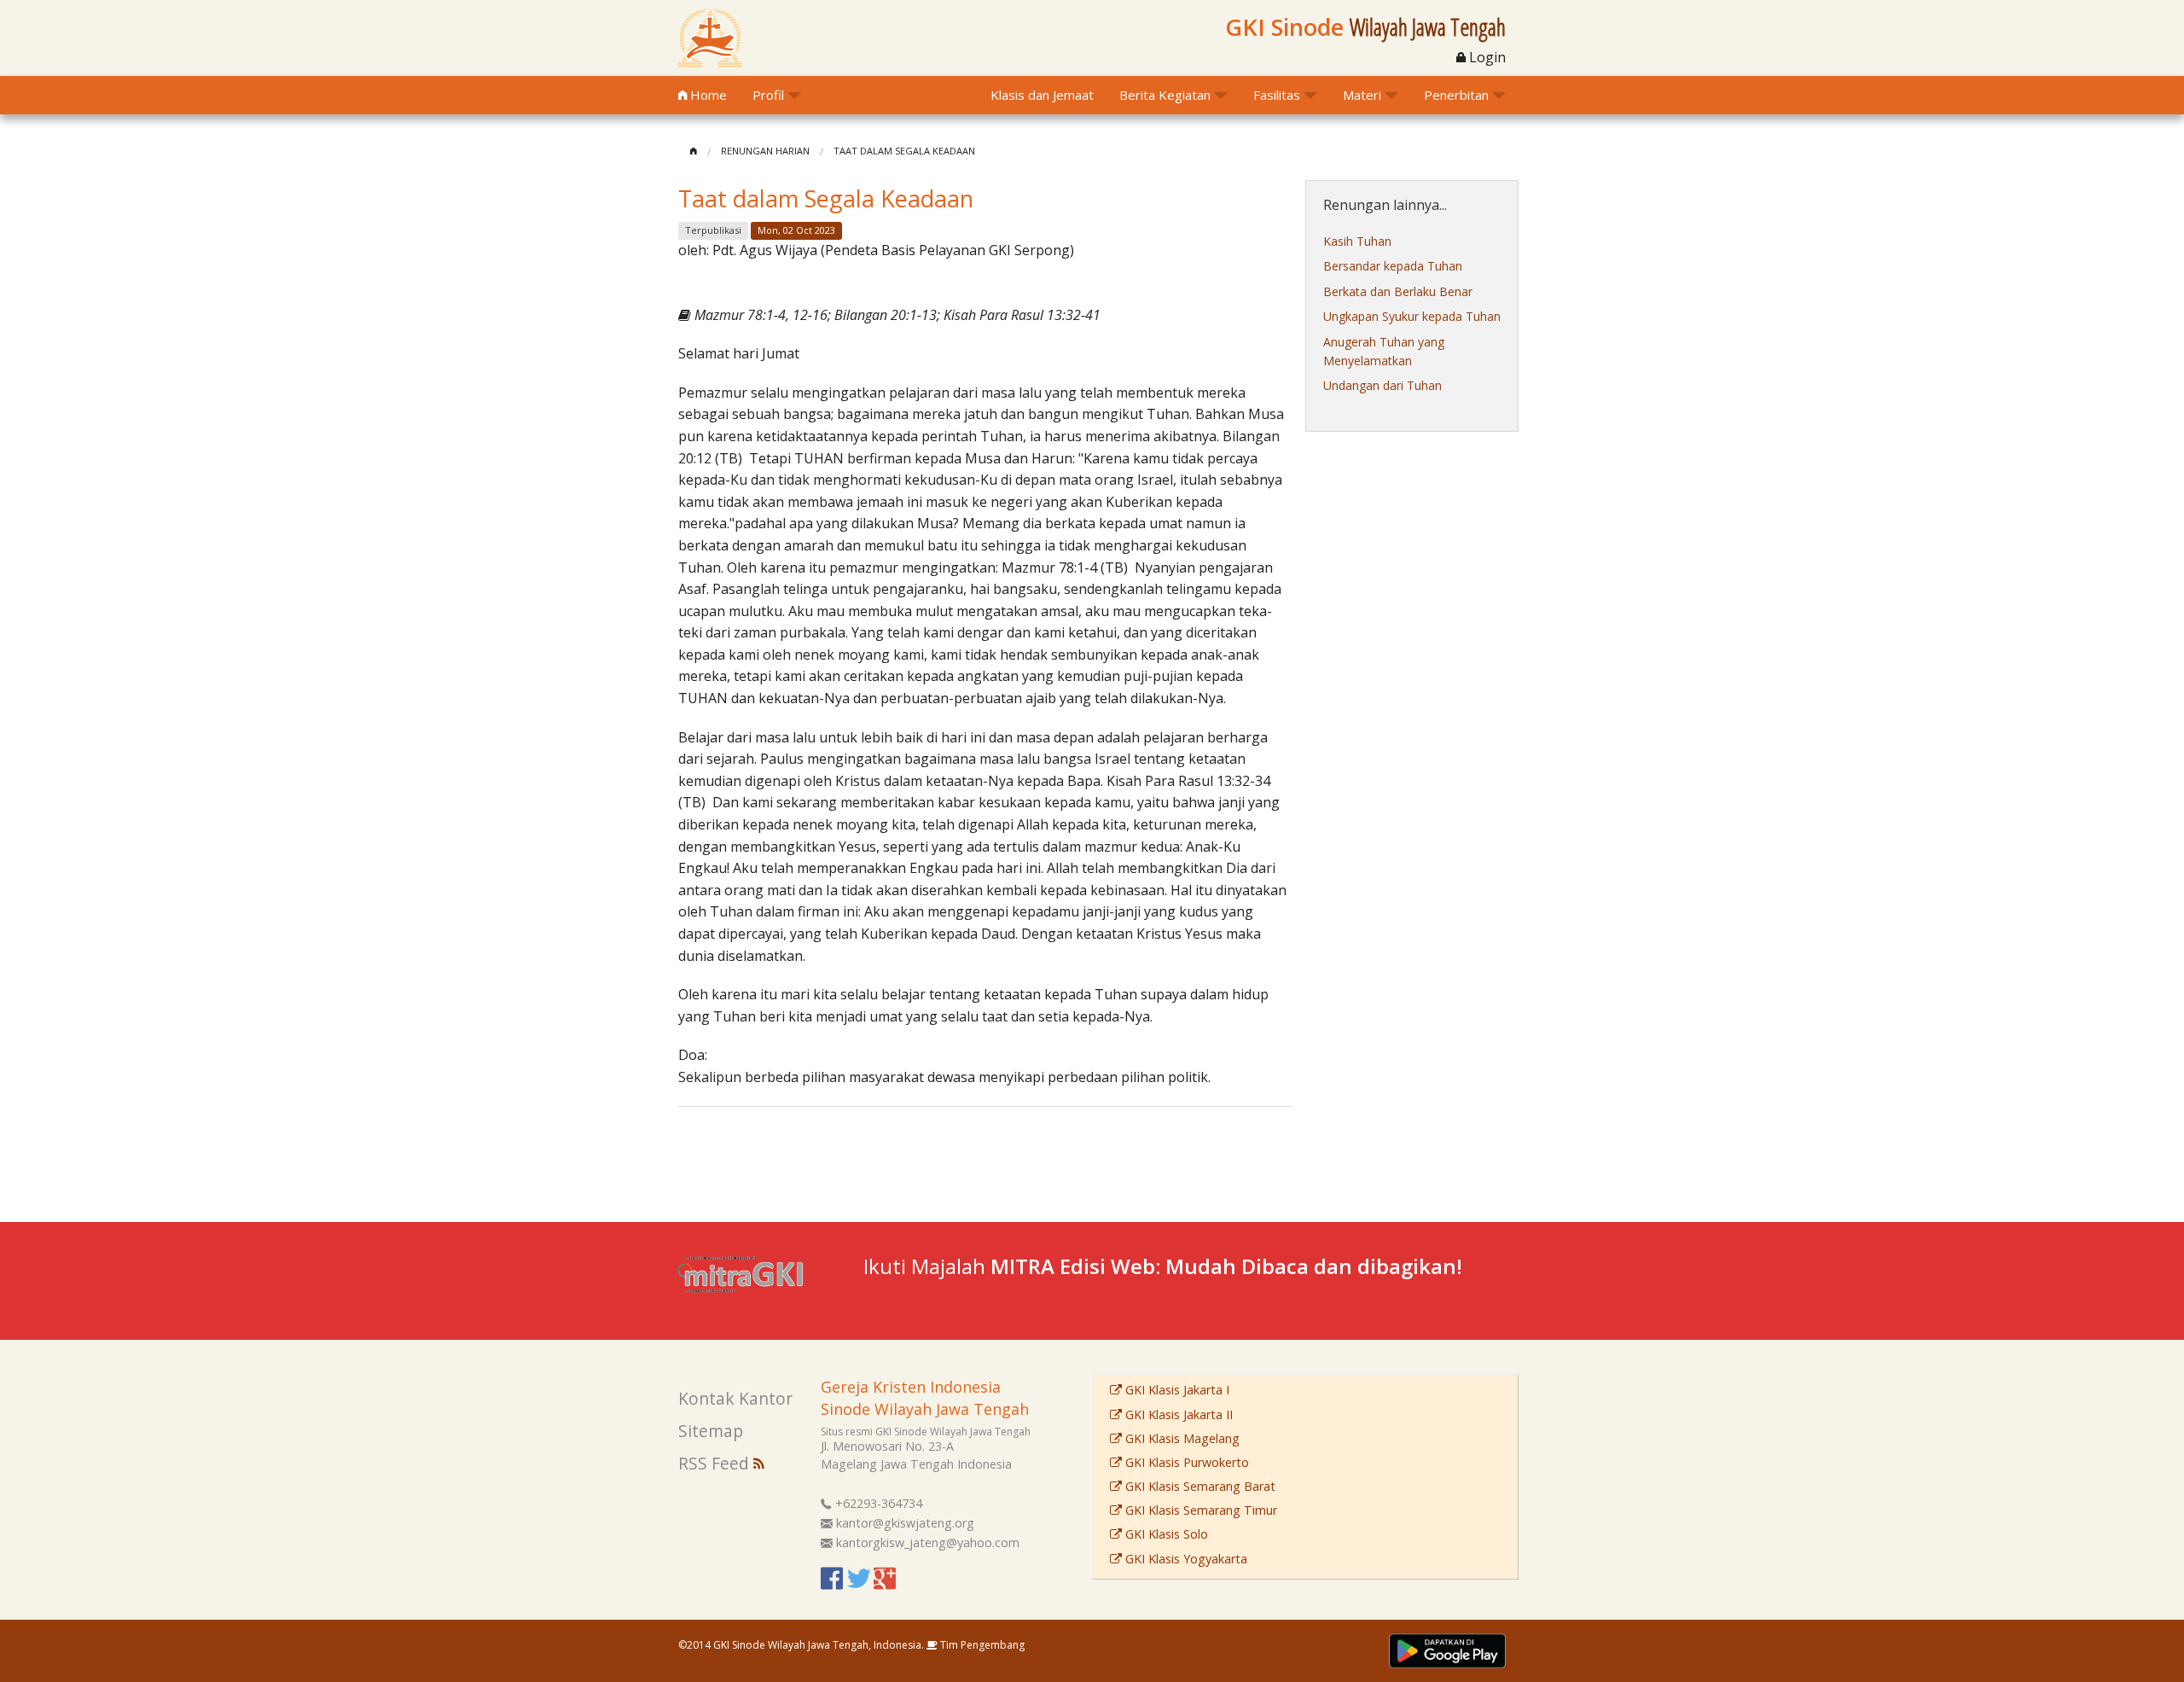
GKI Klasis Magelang (1181, 1438)
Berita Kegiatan (1165, 95)
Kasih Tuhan (1357, 241)
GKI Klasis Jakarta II (1177, 1414)
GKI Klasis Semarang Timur (1199, 1510)
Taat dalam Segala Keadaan (904, 151)
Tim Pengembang (981, 1645)
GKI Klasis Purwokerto (1185, 1462)
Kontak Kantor (735, 1398)
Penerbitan (1456, 95)
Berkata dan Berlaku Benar (1398, 291)
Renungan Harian (765, 151)
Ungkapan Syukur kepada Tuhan (1412, 316)
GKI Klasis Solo (1165, 1534)
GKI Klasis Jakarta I (1176, 1390)
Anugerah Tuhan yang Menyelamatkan (1384, 351)
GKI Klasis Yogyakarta (1185, 1559)
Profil (768, 95)
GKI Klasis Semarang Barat (1199, 1486)
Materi (1362, 95)
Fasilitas (1277, 95)
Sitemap (711, 1431)
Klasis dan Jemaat (1042, 95)
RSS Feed (716, 1463)
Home (707, 95)
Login (1486, 57)
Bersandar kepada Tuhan (1393, 266)
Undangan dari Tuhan (1382, 385)
